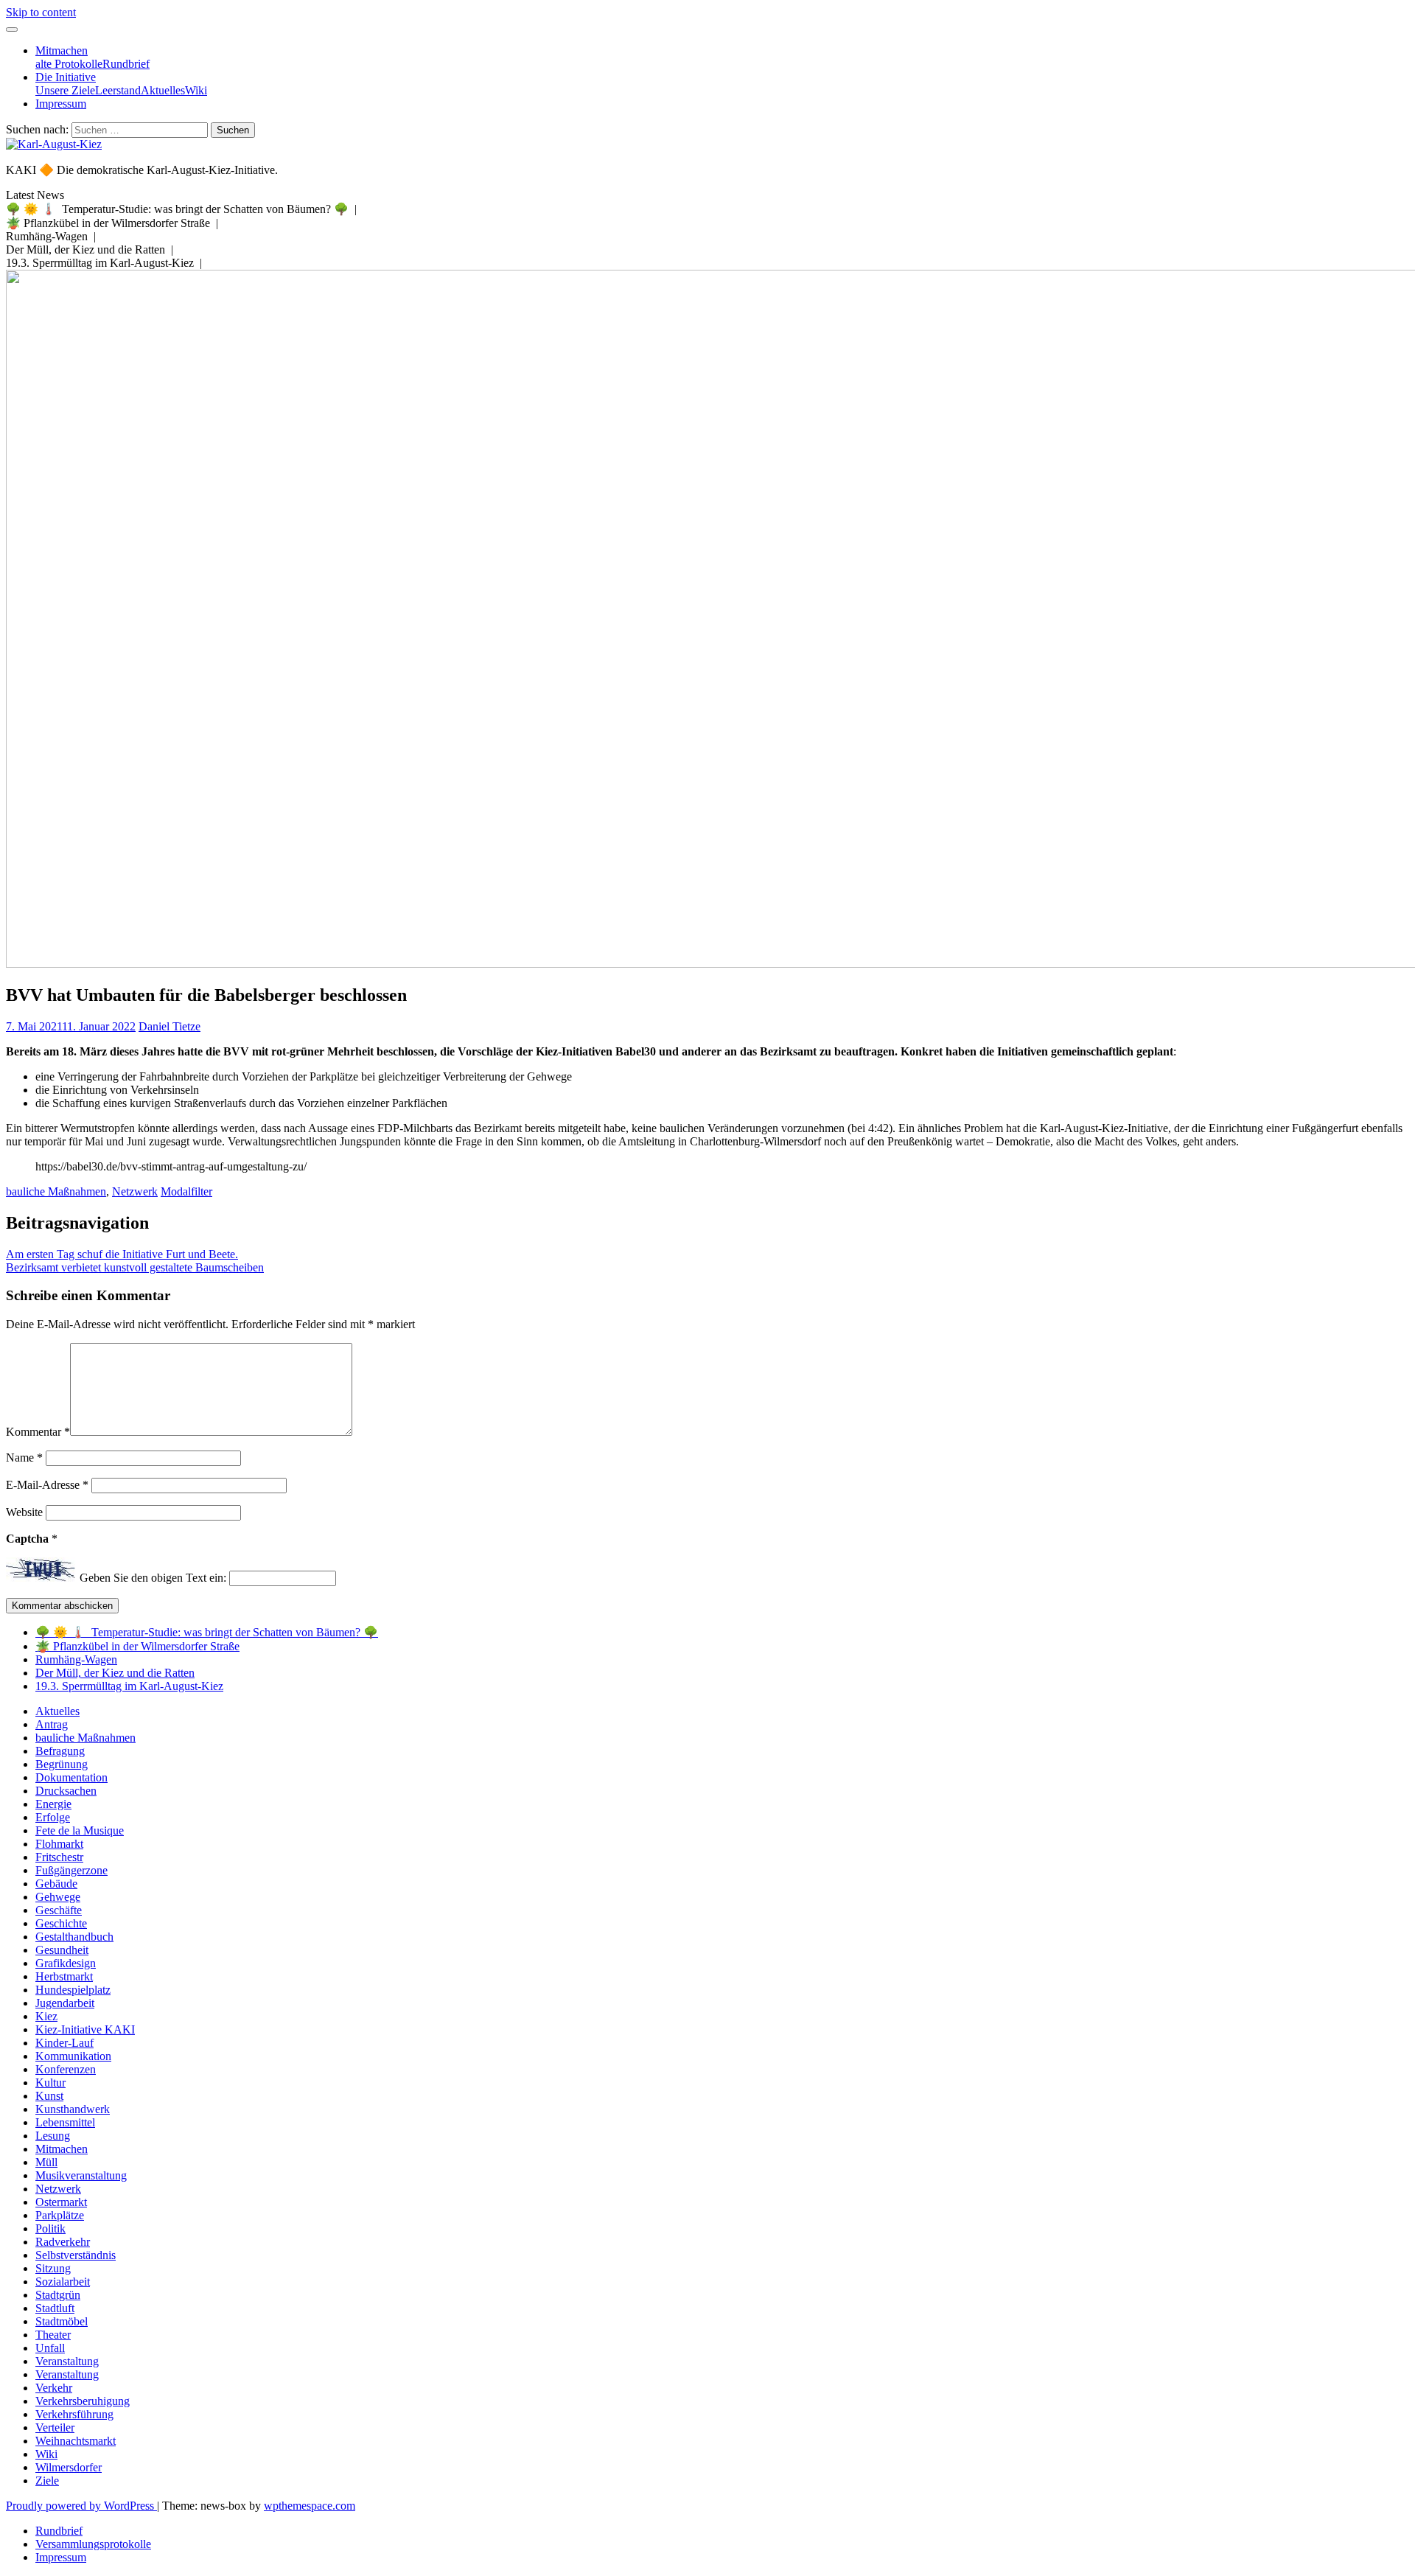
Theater (53, 2335)
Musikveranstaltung (81, 2175)
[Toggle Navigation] (12, 29)
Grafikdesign (66, 1963)
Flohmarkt (59, 1844)
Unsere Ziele (65, 90)
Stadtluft (55, 2308)
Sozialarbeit (63, 2282)
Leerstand (118, 90)
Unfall (50, 2348)
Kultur (50, 2083)
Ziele (47, 2481)
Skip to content (41, 12)
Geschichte (61, 1923)
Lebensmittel (65, 2122)
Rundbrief (126, 64)
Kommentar (38, 1432)
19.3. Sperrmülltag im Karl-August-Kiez (129, 1686)
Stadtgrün (58, 2295)
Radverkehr (63, 2242)
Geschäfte (59, 1910)
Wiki (196, 90)
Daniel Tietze (170, 1026)
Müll (46, 2162)
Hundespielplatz (73, 1990)
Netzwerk (135, 1191)
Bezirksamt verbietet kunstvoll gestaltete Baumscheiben (135, 1267)
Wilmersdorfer (69, 2467)
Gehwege (58, 1897)
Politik (50, 2228)
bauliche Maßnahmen (56, 1191)
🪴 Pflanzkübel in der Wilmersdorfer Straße (137, 1646)
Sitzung (53, 2268)
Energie (53, 1804)
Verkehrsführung (74, 2414)
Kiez (46, 2016)
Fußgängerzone (71, 1870)
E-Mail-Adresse (47, 1485)
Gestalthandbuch (74, 1937)
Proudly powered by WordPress (81, 2506)
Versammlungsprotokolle (93, 2544)
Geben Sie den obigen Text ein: (153, 1578)
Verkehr (54, 2388)
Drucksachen (66, 1791)
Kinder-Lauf (64, 2043)
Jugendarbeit (65, 2003)
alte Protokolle (69, 64)
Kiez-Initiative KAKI (85, 2029)
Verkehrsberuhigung (83, 2401)
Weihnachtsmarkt (76, 2441)
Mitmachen (62, 50)
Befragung (60, 1751)
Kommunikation (73, 2056)
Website (24, 1512)
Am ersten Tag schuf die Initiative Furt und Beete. (122, 1254)
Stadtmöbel (62, 2321)
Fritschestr (59, 1857)
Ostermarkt (61, 2202)
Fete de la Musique (80, 1830)
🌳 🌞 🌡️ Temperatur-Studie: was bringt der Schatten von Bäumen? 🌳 (207, 1632)
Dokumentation (71, 1777)
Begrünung (62, 1764)
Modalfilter (186, 1191)
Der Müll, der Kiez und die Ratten (115, 1673)
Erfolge (53, 1817)
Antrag (52, 1724)
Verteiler (55, 2427)
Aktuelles (163, 90)
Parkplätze (60, 2215)
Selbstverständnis (76, 2255)
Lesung (53, 2136)
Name (24, 1458)
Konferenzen (66, 2069)
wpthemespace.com (310, 2506)
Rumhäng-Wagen (76, 1659)
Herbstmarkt (64, 1976)
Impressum (61, 104)
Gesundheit (62, 1950)
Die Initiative (66, 77)
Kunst (49, 2096)
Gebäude (56, 1884)
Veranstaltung (67, 2361)
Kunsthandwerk (73, 2109)
